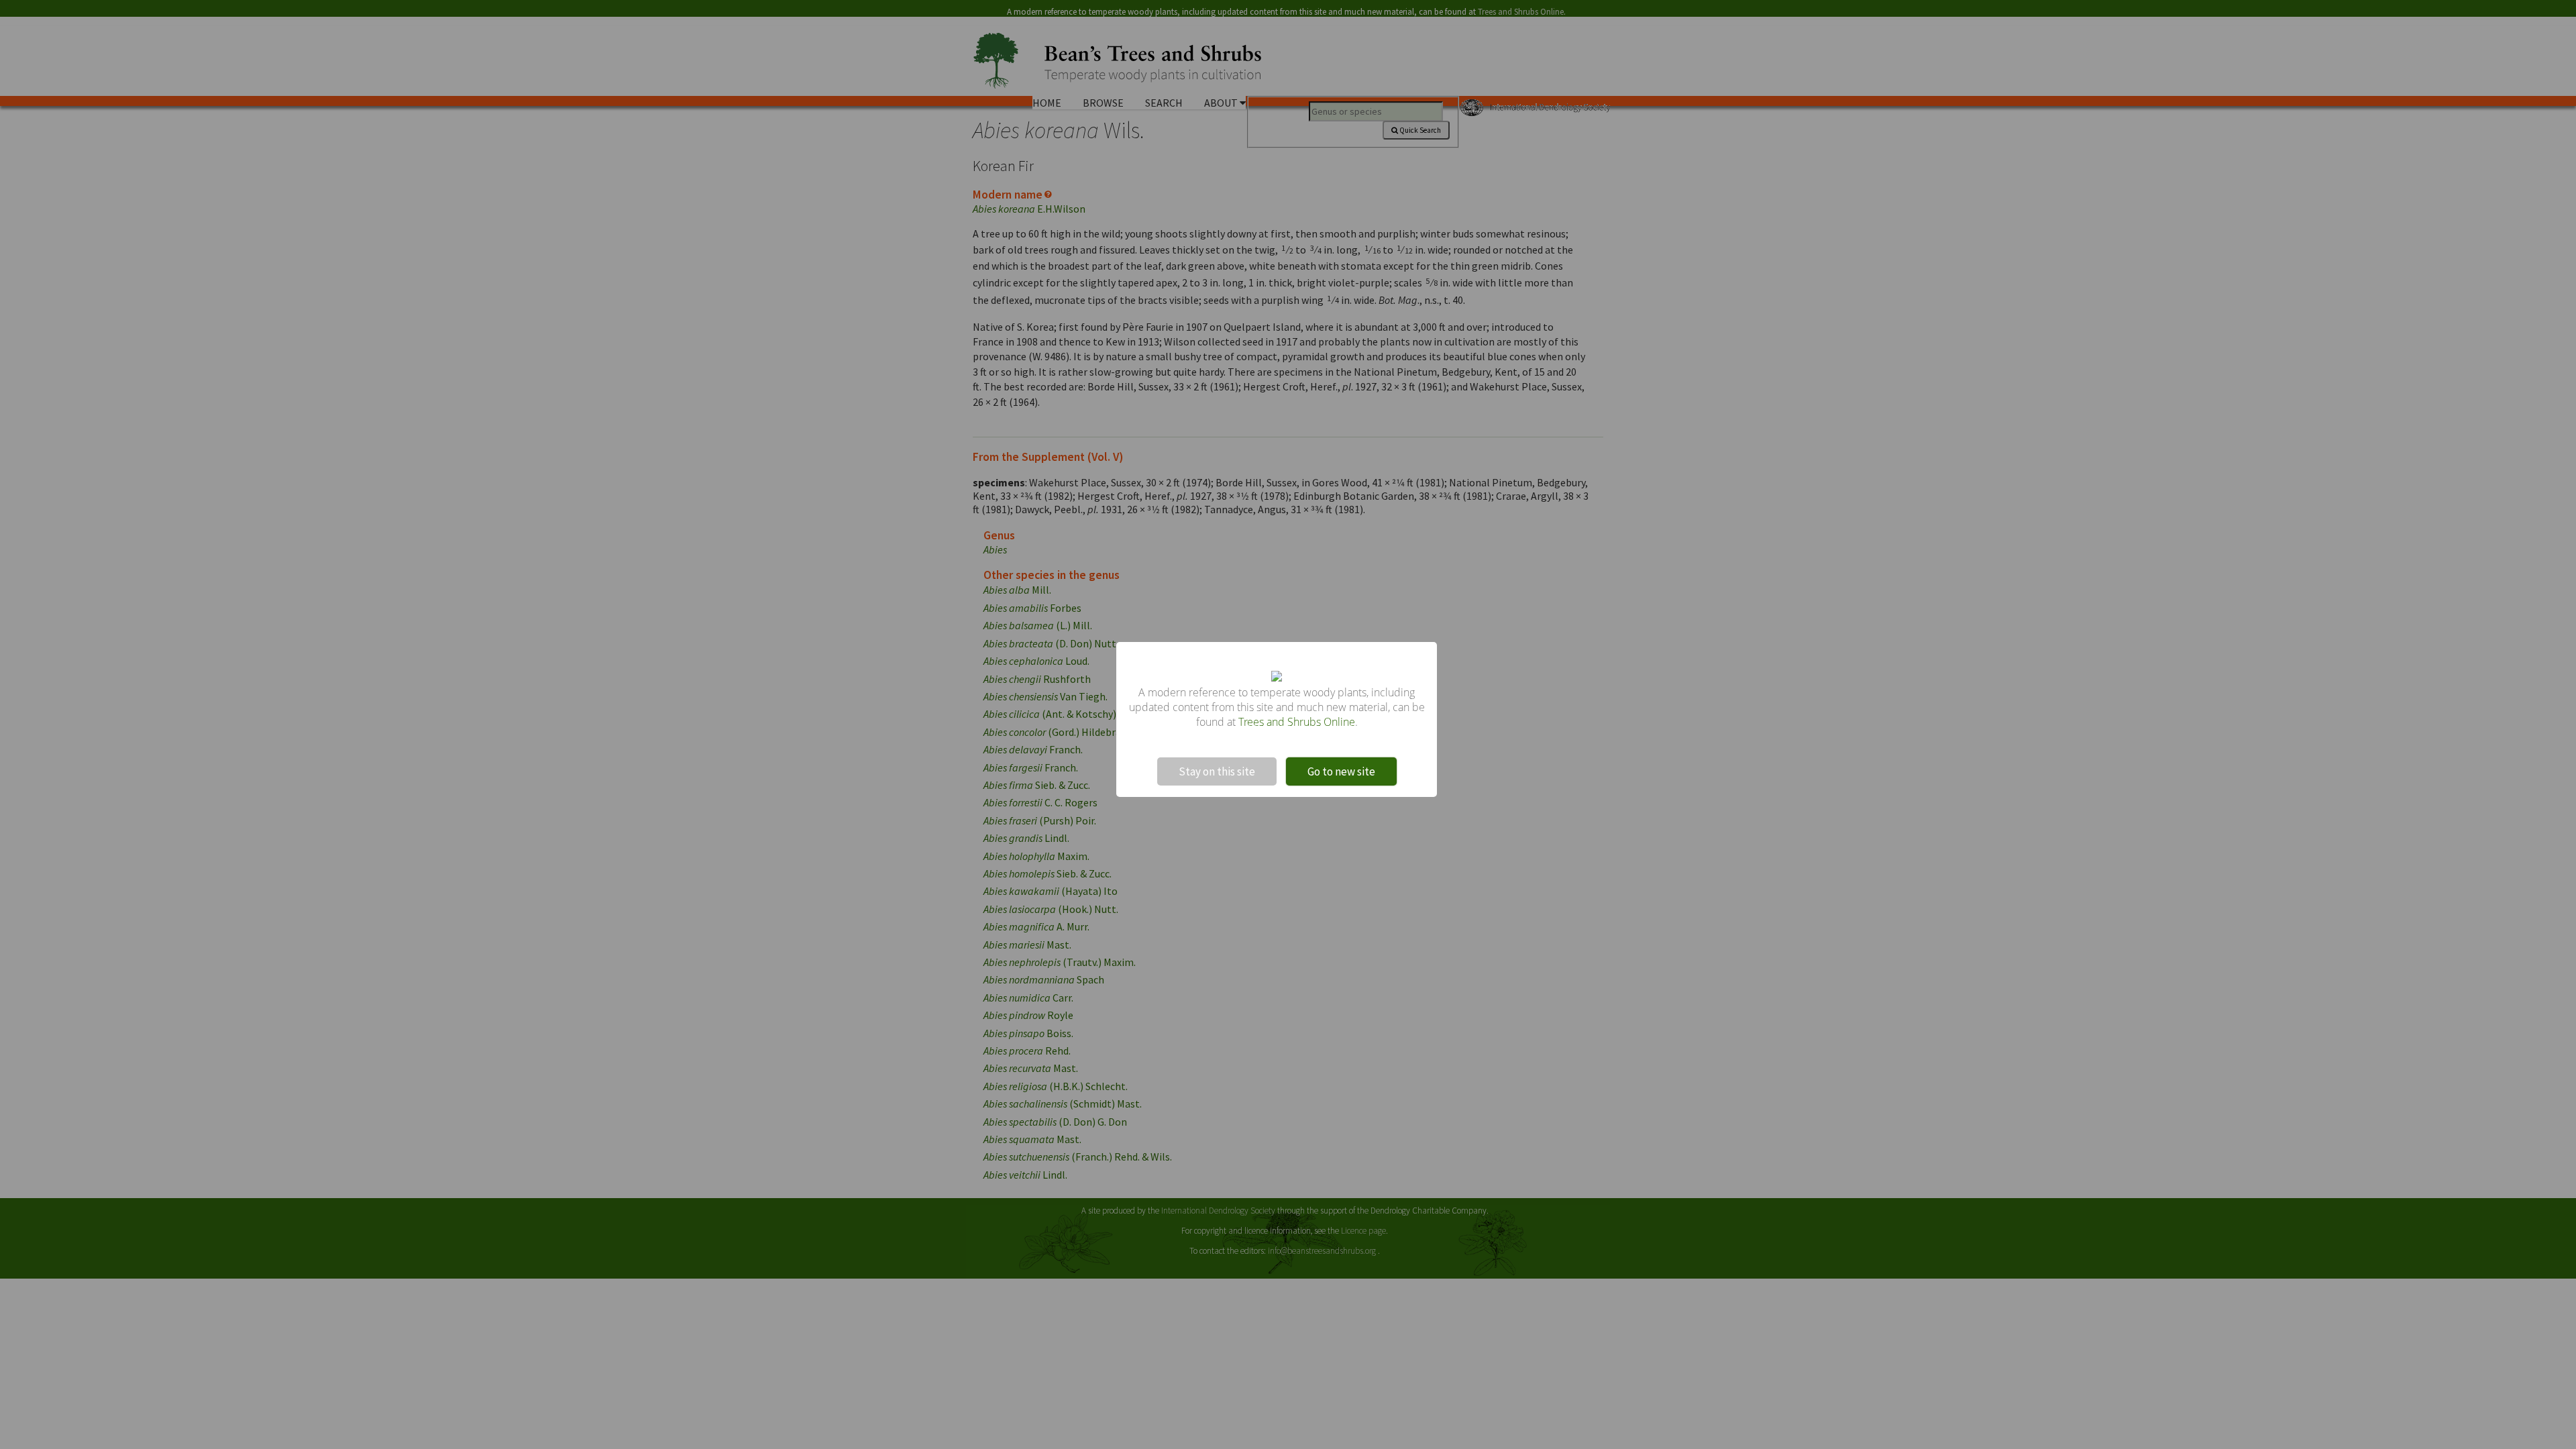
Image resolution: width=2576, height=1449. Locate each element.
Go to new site (1341, 771)
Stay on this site (1217, 771)
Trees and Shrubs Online (1297, 722)
